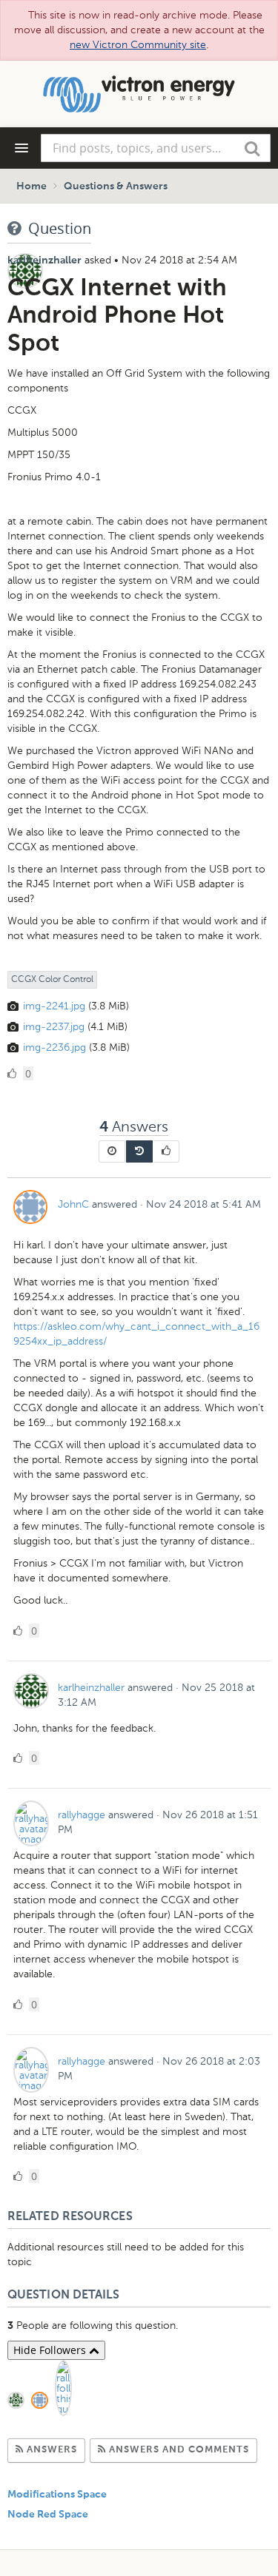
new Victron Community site (138, 45)
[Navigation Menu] (21, 148)
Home (32, 186)
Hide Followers (51, 2350)
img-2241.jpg (54, 1006)
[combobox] (156, 148)
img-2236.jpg (54, 1047)
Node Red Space (48, 2515)
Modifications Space (57, 2495)
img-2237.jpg (54, 1027)
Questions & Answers (116, 186)
